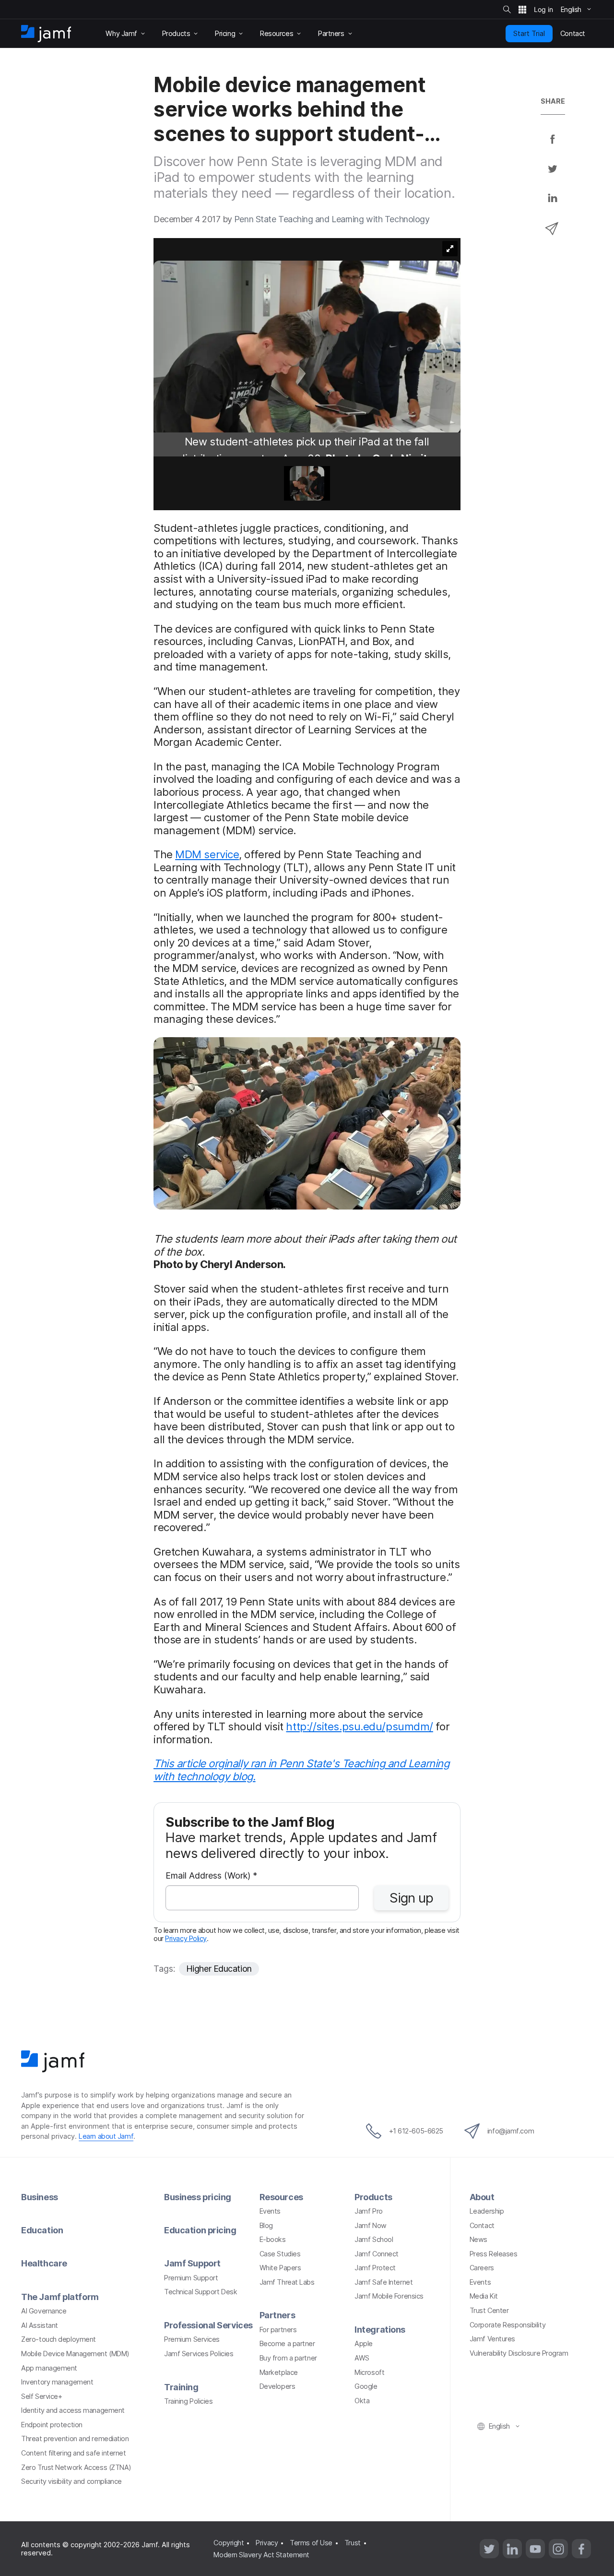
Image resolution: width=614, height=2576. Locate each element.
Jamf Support (192, 2263)
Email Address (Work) (211, 1876)
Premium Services (192, 2339)
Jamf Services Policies (199, 2354)
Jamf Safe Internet (384, 2282)
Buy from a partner (288, 2358)
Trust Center (489, 2310)
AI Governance (44, 2311)
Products (373, 2197)
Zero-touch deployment (59, 2339)
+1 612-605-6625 (416, 2131)
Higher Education (219, 1969)
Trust (353, 2543)
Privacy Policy (186, 1938)
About (482, 2197)
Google (366, 2386)
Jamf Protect (375, 2268)
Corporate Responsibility (508, 2325)
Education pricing (200, 2230)
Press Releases (494, 2254)
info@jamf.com (511, 2131)
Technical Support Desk (201, 2292)
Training (181, 2387)
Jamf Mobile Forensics (389, 2296)
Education (42, 2230)
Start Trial (529, 33)
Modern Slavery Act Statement (261, 2555)
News (478, 2239)
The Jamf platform (60, 2297)
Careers (482, 2268)
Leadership (487, 2211)
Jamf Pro (368, 2211)
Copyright (229, 2543)
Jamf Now (370, 2225)
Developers (277, 2386)
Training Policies (188, 2401)
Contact (482, 2225)
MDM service (207, 854)
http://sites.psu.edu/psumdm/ (359, 1726)
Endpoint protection (52, 2425)
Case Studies (280, 2254)
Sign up (411, 1898)
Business (39, 2197)
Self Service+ (41, 2396)
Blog (266, 2225)
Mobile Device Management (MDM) (75, 2354)
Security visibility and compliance (71, 2481)
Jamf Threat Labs (287, 2282)
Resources (281, 2197)
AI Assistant (40, 2325)
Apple (364, 2343)
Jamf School (374, 2239)
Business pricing (198, 2197)
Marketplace (279, 2372)
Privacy (267, 2543)
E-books (273, 2239)
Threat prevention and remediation (75, 2438)
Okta (362, 2401)
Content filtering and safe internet (73, 2453)
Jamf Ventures (492, 2339)
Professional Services (208, 2325)
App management (49, 2368)
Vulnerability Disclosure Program (519, 2353)
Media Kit (484, 2296)
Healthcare (44, 2263)
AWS (362, 2358)
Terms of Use (311, 2543)
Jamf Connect (377, 2254)
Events (270, 2211)
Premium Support (191, 2278)
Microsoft (369, 2372)
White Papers (280, 2268)
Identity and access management (73, 2410)
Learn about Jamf (106, 2136)
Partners (277, 2315)
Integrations (380, 2330)
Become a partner (287, 2343)
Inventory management (57, 2382)
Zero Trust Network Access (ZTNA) (76, 2467)
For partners (278, 2330)
